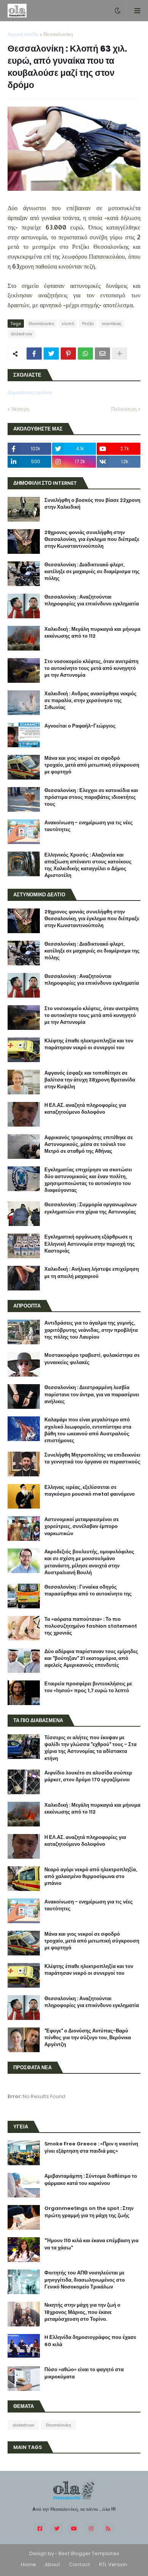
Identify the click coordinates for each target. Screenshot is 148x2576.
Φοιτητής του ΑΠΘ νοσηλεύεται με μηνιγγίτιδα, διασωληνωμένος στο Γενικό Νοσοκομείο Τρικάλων (85, 2280)
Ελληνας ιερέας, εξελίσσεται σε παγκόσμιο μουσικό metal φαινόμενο (90, 1491)
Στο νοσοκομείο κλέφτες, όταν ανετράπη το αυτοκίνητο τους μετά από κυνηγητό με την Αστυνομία (91, 668)
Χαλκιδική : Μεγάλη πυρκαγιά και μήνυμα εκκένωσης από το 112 (92, 633)
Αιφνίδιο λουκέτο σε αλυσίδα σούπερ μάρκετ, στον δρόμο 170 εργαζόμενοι (88, 1776)
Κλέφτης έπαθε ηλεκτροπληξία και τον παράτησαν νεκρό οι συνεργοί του (89, 1044)
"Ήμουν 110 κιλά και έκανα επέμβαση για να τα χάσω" (91, 2244)
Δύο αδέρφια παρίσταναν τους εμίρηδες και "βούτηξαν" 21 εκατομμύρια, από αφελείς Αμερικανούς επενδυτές (91, 1658)
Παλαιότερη (124, 409)
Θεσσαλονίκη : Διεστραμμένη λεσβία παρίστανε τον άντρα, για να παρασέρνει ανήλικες (92, 1394)
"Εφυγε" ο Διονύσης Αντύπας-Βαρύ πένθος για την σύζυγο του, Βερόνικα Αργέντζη (88, 2038)
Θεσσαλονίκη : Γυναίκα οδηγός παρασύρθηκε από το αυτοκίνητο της (88, 1591)
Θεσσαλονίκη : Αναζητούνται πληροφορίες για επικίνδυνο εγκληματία (92, 600)
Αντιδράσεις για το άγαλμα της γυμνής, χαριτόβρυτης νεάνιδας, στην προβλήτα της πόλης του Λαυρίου (91, 1330)
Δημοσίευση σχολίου (30, 392)
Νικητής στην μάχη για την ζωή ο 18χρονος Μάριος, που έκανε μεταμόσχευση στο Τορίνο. (82, 2312)
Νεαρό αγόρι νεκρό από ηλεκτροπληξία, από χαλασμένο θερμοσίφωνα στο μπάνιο (91, 1877)
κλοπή (68, 324)
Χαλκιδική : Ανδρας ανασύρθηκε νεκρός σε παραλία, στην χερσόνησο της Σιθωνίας (91, 701)
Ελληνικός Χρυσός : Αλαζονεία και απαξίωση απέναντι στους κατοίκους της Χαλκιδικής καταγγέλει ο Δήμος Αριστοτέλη (88, 865)
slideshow (21, 334)
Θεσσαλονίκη (58, 34)
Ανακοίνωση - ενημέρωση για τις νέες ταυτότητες (89, 826)
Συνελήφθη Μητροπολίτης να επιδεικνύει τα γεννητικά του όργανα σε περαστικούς (92, 1459)
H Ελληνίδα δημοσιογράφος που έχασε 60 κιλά (90, 2341)
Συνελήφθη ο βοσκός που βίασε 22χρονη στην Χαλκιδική (92, 504)
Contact (80, 2564)
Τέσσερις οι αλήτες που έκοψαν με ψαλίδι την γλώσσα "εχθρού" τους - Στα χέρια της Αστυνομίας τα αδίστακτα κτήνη (91, 1748)
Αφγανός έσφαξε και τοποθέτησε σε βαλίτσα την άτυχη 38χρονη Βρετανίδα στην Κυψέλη (90, 1080)
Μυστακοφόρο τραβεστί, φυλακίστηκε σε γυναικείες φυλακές (92, 1359)
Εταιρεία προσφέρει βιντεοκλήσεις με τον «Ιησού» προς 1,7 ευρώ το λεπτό (88, 1687)
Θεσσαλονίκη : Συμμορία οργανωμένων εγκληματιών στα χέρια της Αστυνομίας (91, 1208)
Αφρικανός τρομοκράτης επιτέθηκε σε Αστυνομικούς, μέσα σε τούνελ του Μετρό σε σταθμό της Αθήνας (89, 1144)
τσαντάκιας (112, 324)
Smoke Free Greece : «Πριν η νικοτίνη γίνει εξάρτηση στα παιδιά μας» (91, 2147)
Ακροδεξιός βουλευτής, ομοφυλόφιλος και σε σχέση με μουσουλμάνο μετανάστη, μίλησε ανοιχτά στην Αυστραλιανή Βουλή (89, 1562)
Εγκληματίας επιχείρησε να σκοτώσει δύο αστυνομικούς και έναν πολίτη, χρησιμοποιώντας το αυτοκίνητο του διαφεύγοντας (88, 1180)
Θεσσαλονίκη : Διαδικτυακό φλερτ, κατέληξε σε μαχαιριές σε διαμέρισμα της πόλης (92, 572)
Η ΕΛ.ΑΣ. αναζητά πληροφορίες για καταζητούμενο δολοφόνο (85, 1109)
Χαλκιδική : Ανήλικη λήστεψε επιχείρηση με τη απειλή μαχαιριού (92, 1273)
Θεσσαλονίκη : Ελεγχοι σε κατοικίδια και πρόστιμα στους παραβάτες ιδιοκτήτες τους (91, 797)
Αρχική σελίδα (23, 34)
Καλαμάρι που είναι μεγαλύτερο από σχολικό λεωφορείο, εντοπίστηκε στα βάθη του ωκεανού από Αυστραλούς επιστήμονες (88, 1430)
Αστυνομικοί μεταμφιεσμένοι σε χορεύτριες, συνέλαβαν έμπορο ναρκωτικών (82, 1526)
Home (28, 2564)
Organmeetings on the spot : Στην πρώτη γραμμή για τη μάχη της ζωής (89, 2212)
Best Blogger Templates (89, 2553)
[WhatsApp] (85, 354)
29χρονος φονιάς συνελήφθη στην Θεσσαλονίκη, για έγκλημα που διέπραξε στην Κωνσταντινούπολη (92, 539)
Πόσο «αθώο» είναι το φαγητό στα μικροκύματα (84, 2373)
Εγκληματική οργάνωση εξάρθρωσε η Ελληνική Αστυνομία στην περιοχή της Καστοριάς (90, 1244)
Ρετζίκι (88, 324)
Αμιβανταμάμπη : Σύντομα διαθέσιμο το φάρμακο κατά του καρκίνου (91, 2180)
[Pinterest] (68, 354)
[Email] (102, 354)
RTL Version (113, 2564)
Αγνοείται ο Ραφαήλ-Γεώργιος (80, 726)
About (53, 2564)
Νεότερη (20, 409)
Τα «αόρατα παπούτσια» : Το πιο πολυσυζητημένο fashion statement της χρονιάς (91, 1626)
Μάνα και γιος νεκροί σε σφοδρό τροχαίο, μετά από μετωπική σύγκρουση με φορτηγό (92, 765)
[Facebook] (34, 354)
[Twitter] (51, 354)
